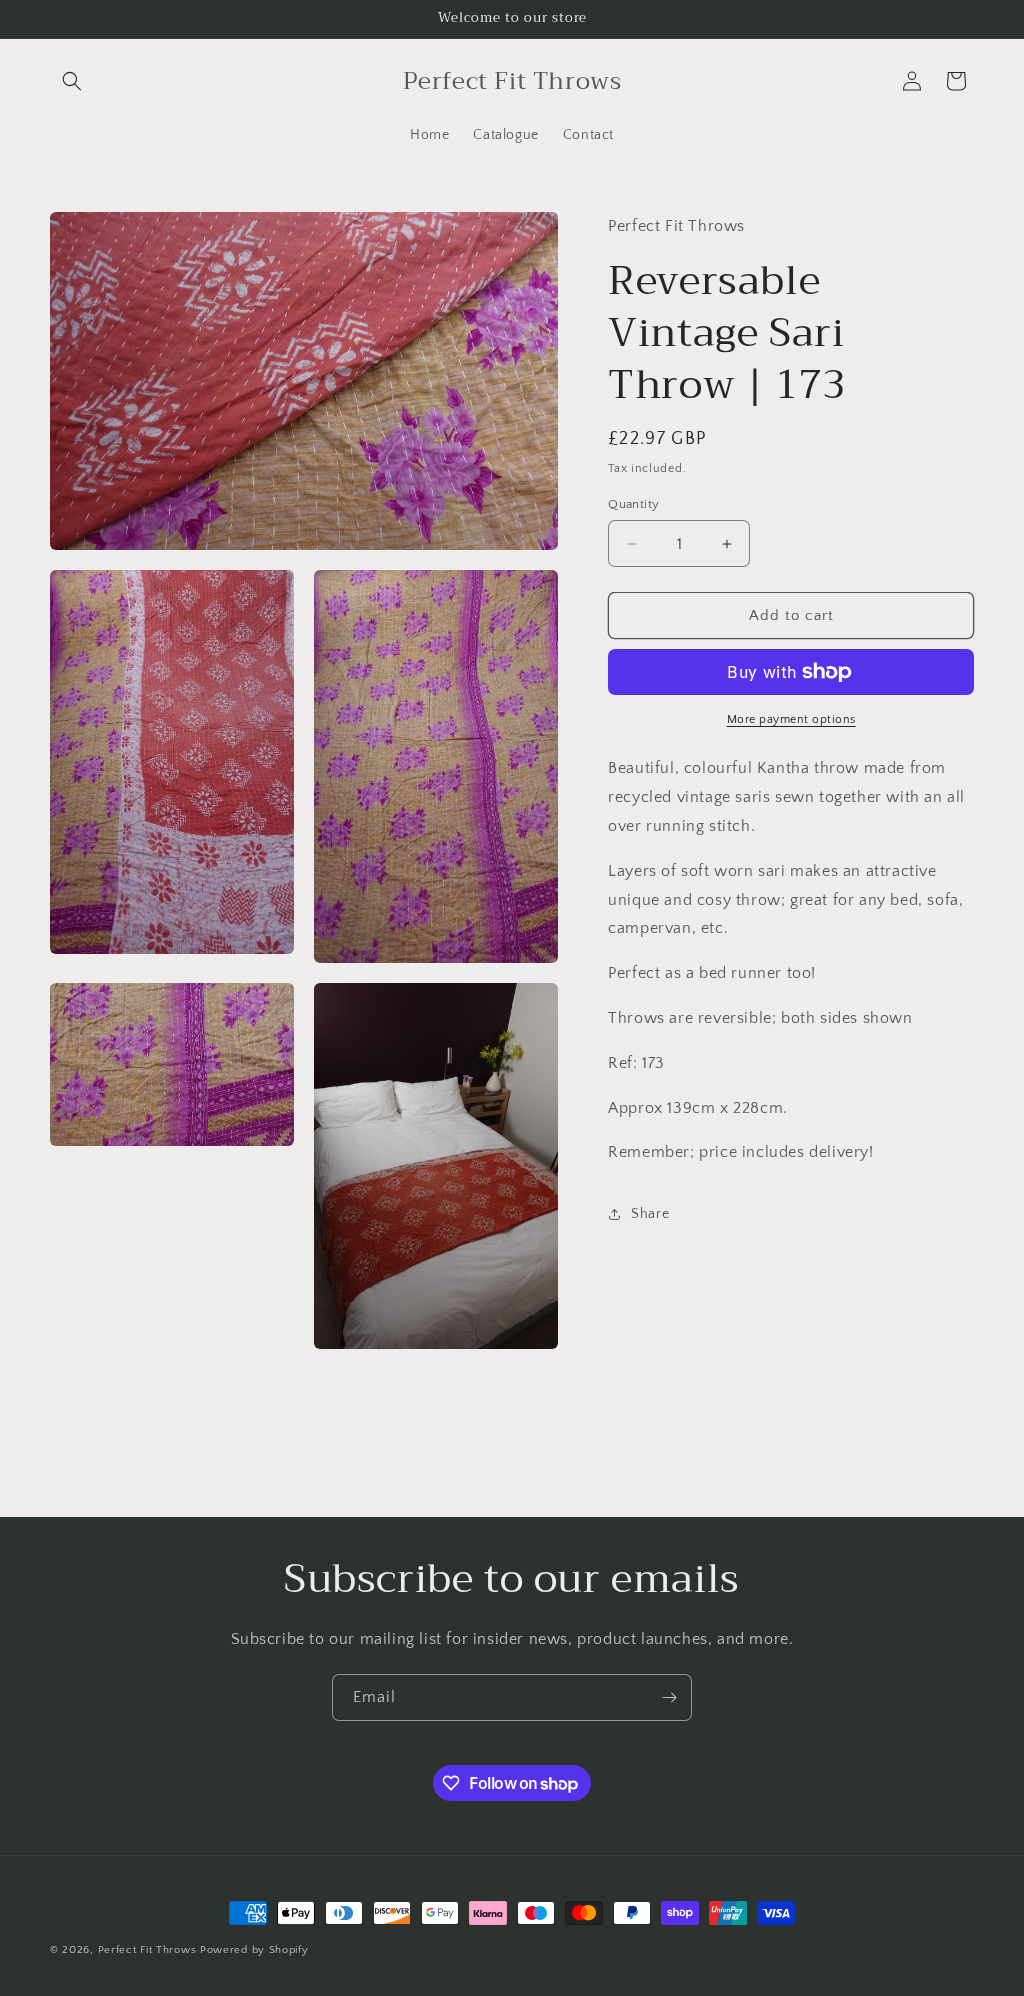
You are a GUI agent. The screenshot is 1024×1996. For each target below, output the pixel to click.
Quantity (633, 504)
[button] (72, 81)
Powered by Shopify (254, 1950)
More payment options (791, 719)
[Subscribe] (669, 1697)
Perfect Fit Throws (147, 1950)
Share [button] (650, 1214)
